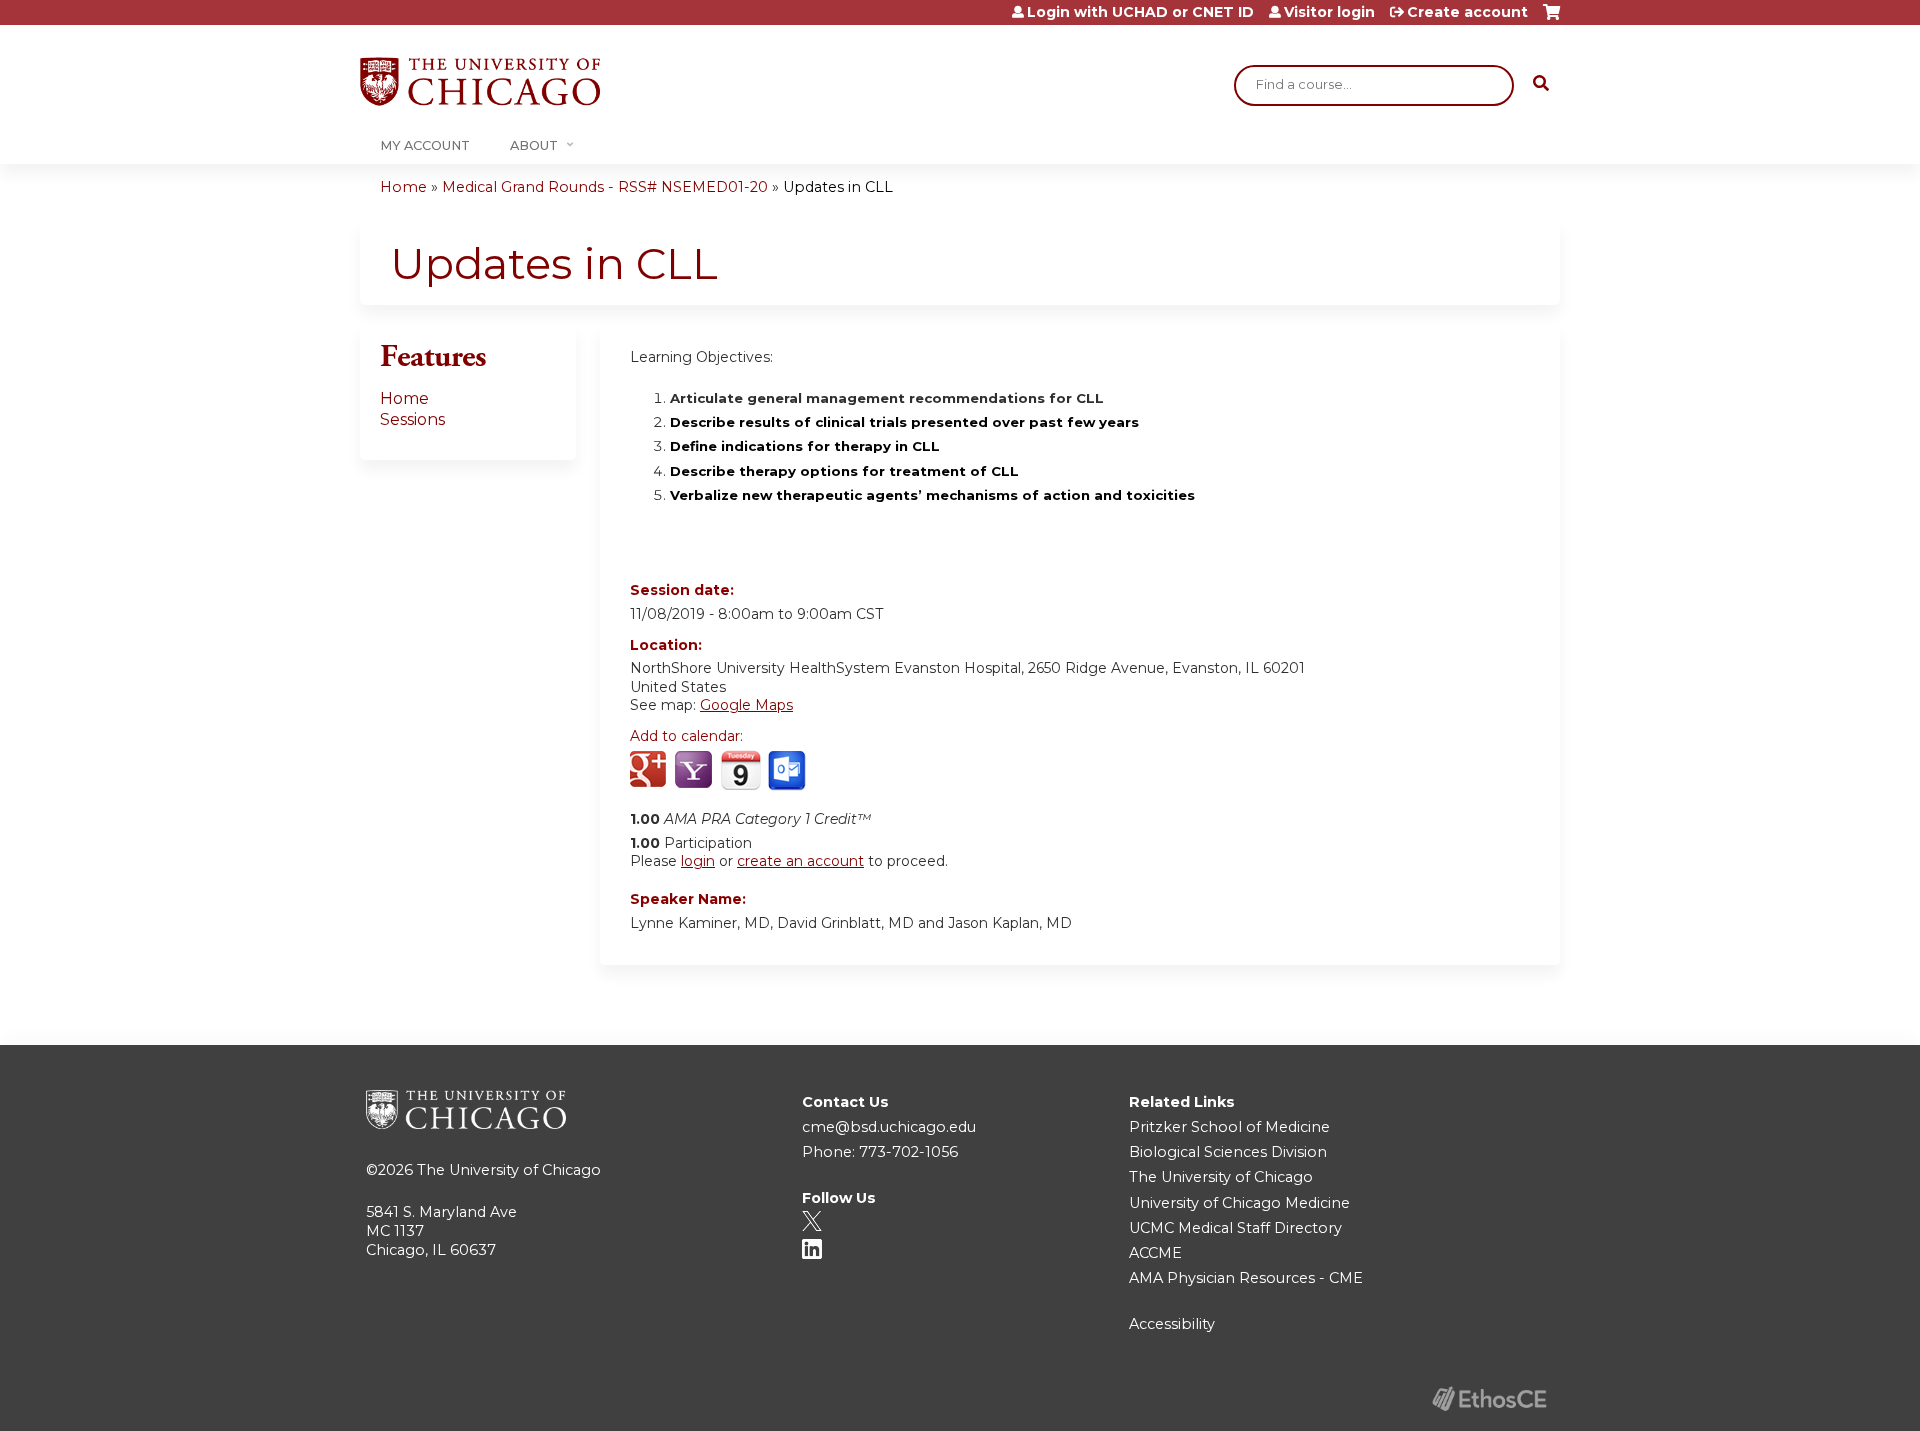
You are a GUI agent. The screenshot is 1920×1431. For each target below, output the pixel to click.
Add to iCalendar (740, 770)
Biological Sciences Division (1228, 1152)
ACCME (1155, 1253)
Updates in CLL (838, 187)
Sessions (412, 419)
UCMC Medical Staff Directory (1235, 1228)
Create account (1467, 12)
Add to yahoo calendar (695, 771)
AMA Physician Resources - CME (1246, 1278)
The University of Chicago (509, 1170)
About (534, 145)
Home (403, 187)
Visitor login (1329, 12)
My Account (425, 145)
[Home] (480, 81)
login (698, 861)
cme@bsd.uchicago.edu (889, 1127)
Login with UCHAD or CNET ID (1140, 12)
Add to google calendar (650, 771)
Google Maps (746, 705)
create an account (800, 861)
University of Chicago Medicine (1239, 1203)
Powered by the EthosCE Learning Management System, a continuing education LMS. (1489, 1398)
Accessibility (1172, 1324)
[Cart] (1551, 19)
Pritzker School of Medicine (1229, 1127)
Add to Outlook (788, 771)
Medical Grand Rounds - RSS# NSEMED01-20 (605, 187)
